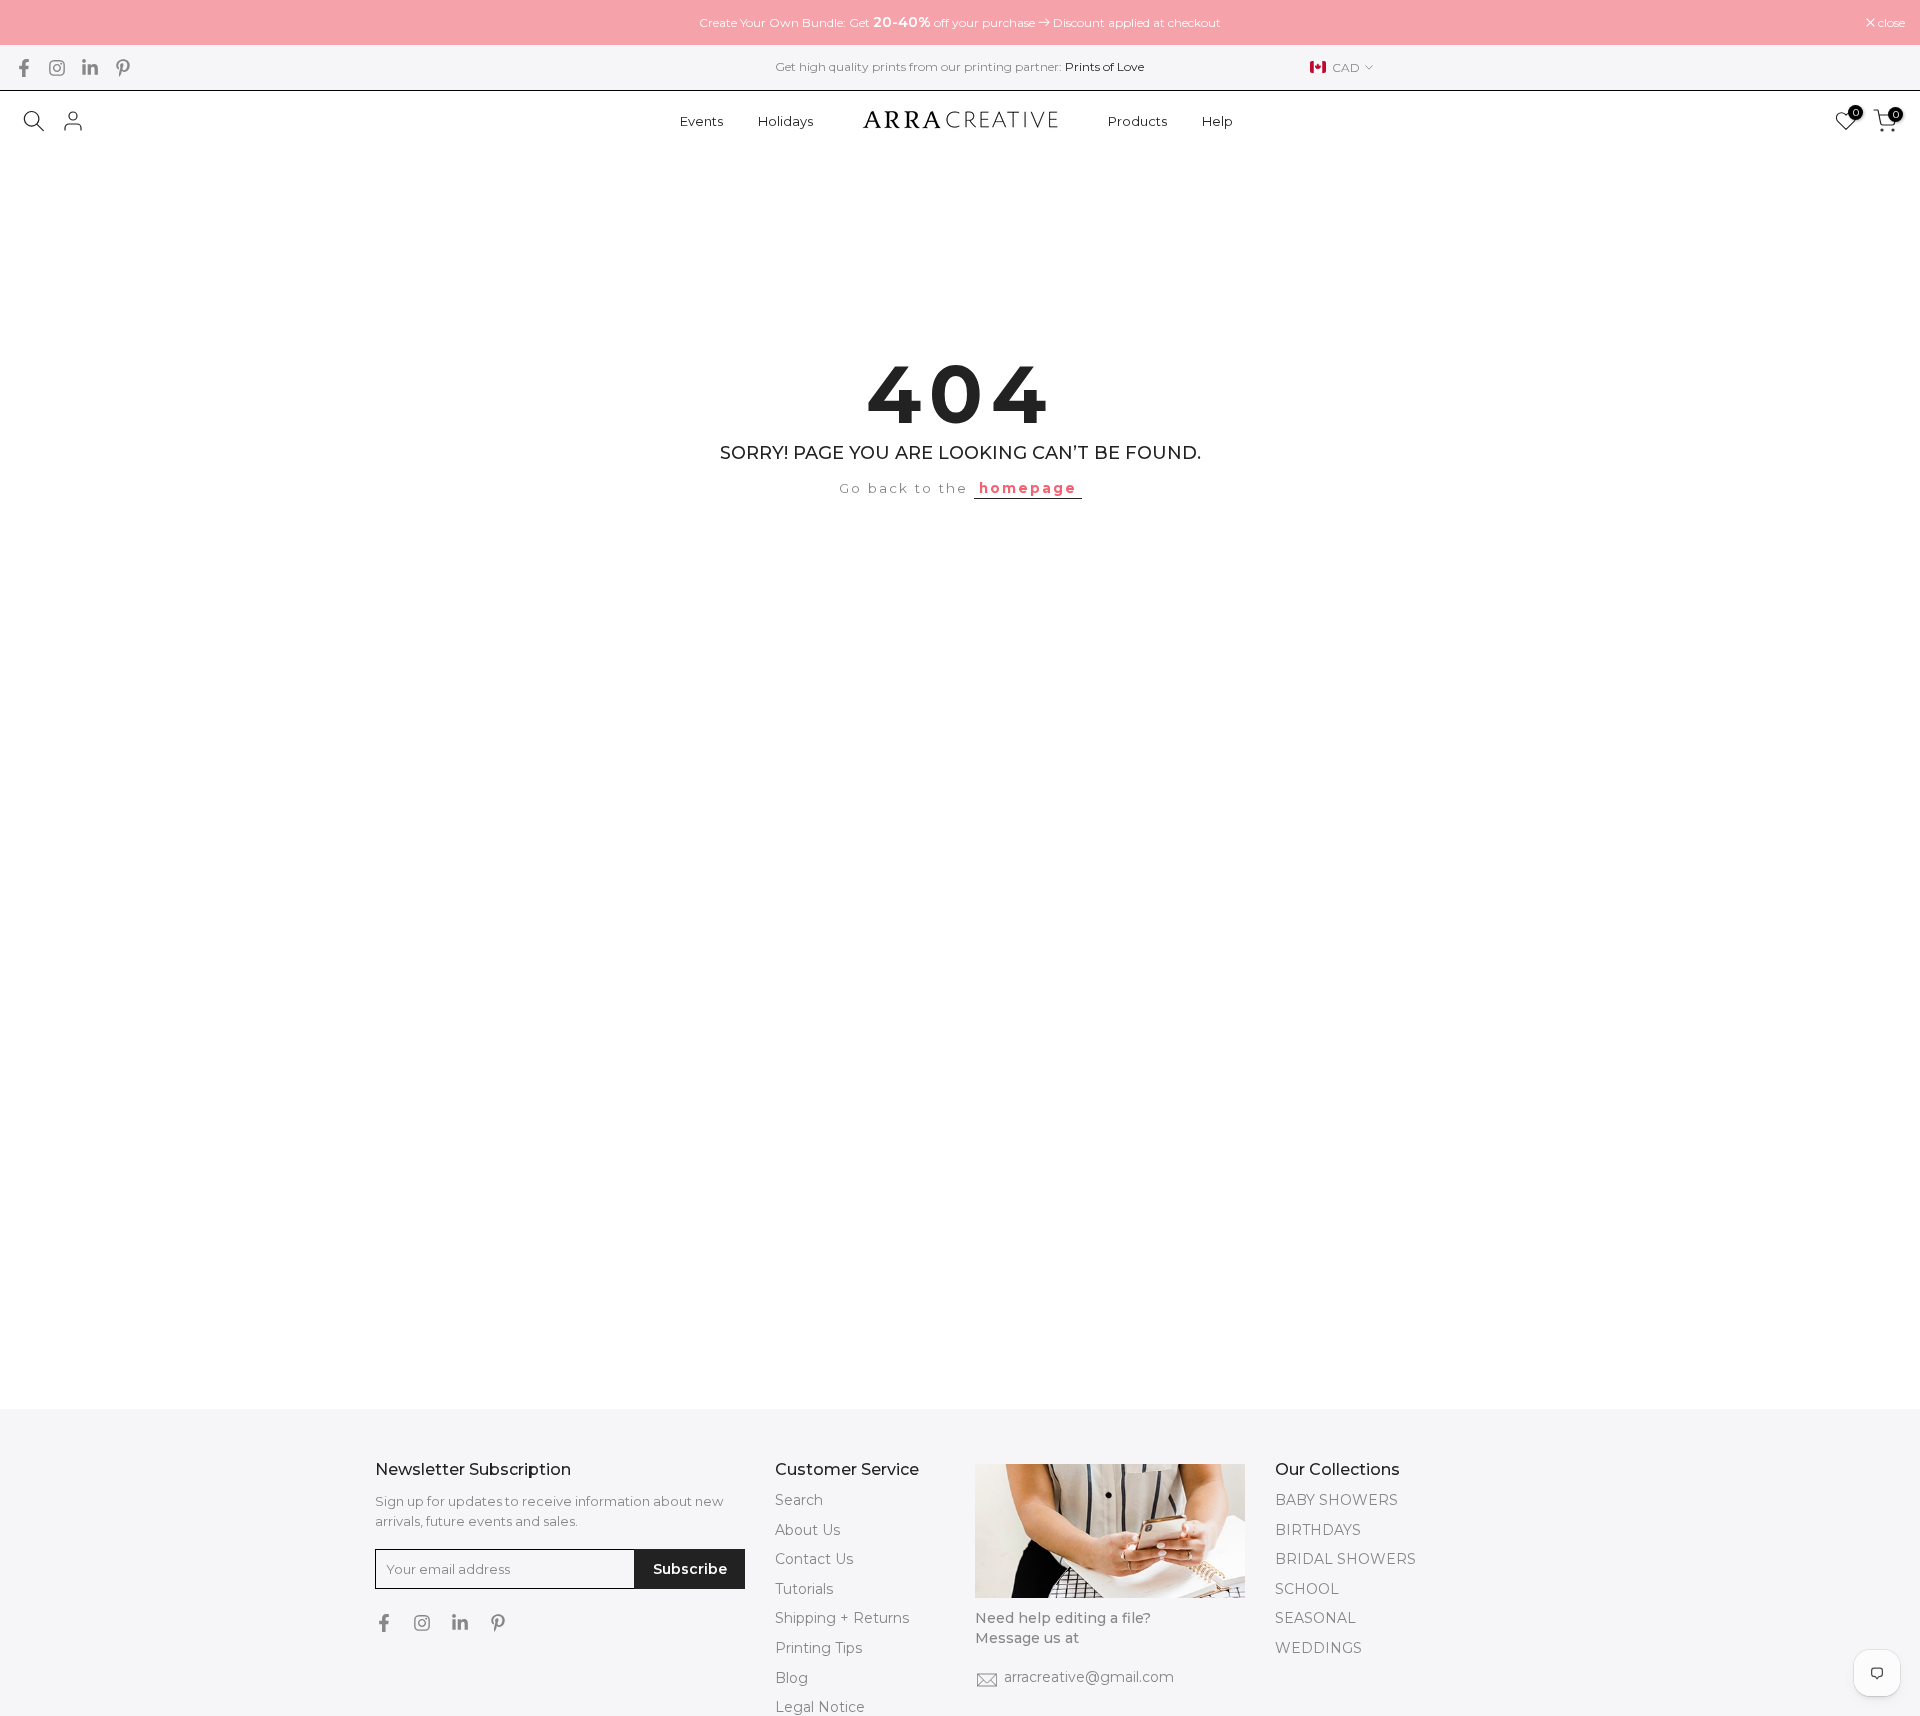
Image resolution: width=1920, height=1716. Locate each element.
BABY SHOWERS (1336, 1500)
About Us (807, 1530)
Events (701, 121)
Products (1137, 121)
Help (1217, 121)
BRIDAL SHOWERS (1345, 1559)
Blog (791, 1678)
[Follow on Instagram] (57, 68)
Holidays (785, 121)
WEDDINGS (1318, 1648)
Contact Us (814, 1559)
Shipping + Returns (842, 1618)
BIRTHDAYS (1318, 1530)
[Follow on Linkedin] (90, 68)
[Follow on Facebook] (24, 68)
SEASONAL (1315, 1618)
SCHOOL (1307, 1589)
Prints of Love (1104, 66)
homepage (1028, 488)
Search (799, 1500)
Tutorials (804, 1589)
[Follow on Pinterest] (123, 68)
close (39, 23)
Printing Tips (818, 1648)
